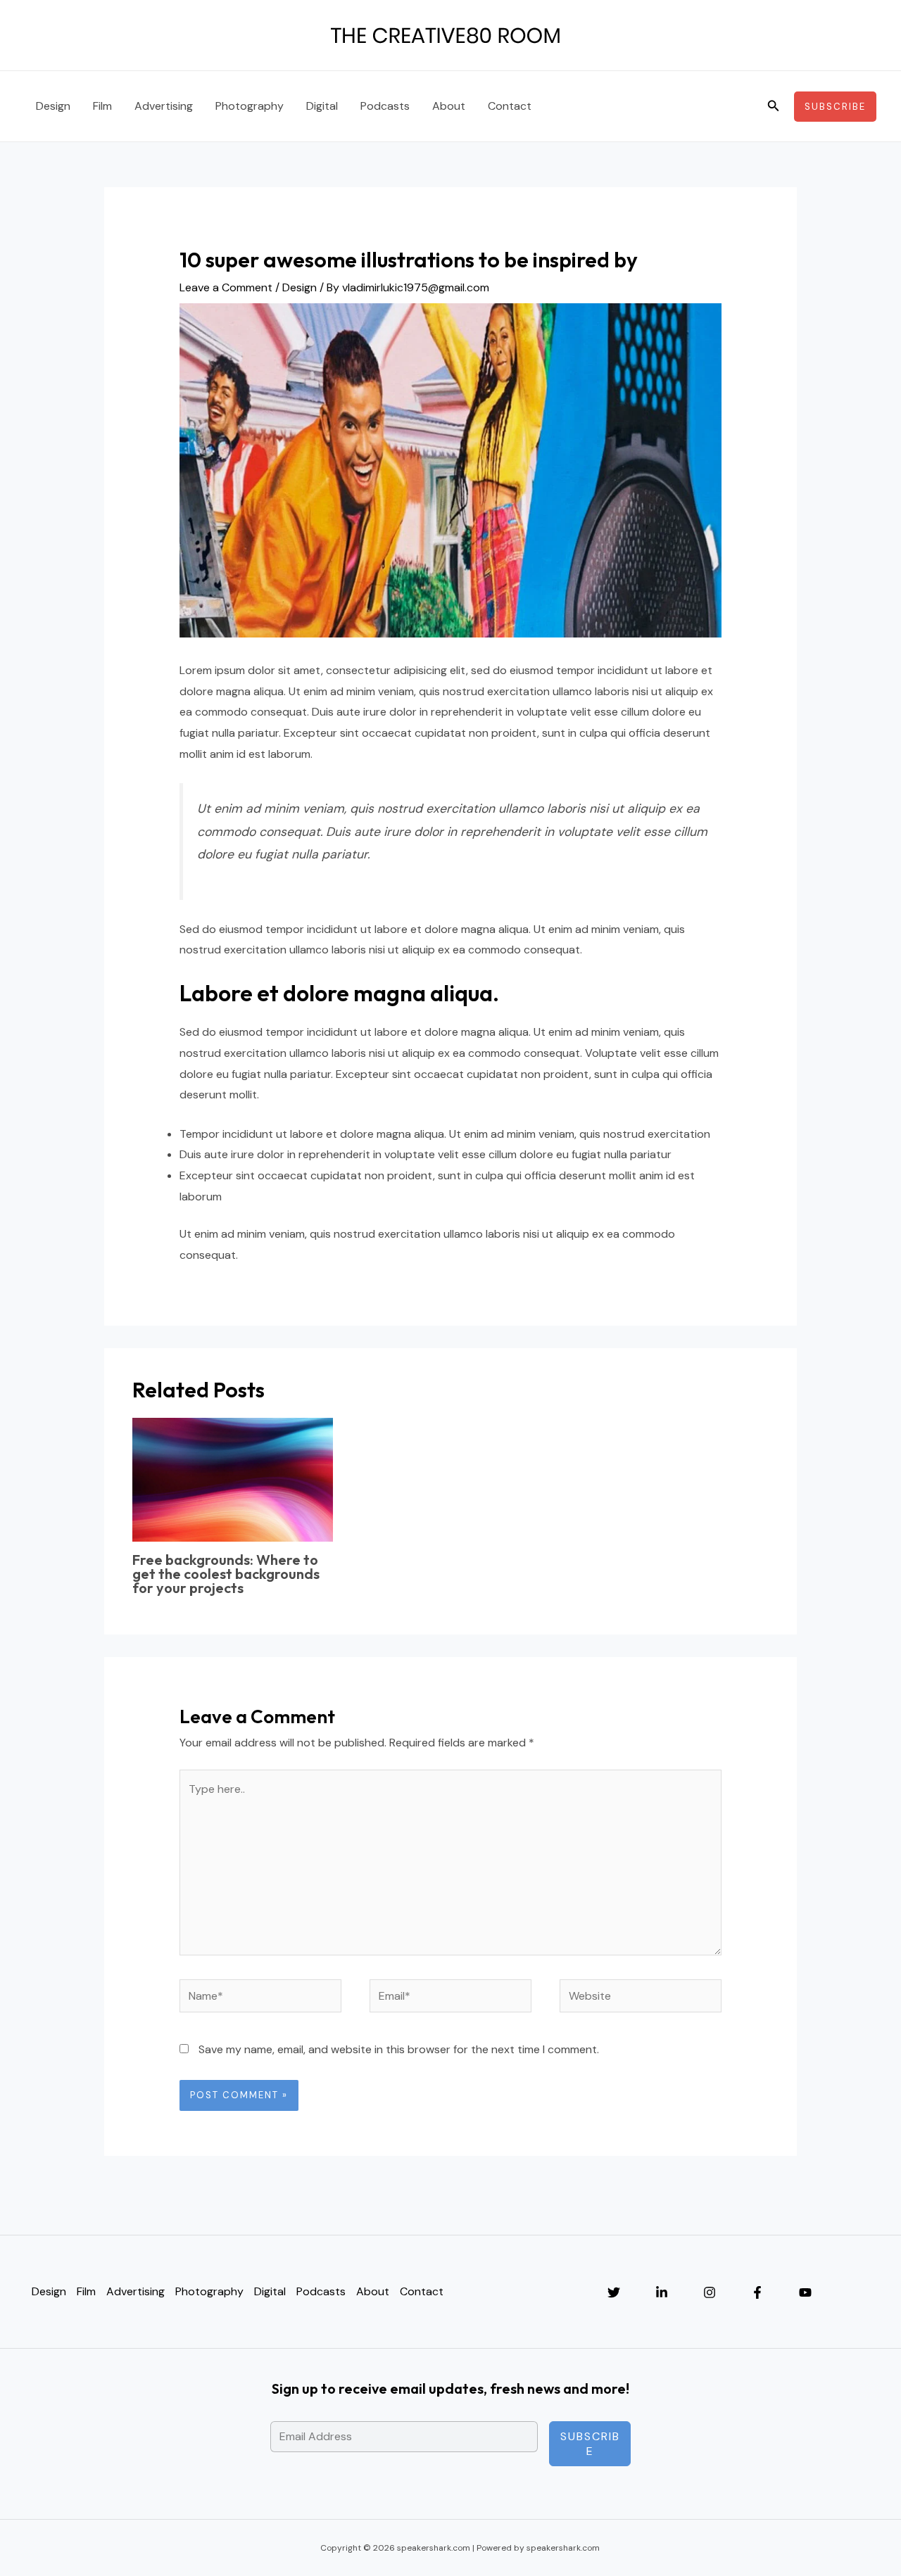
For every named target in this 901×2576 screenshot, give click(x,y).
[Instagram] (710, 2292)
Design (53, 106)
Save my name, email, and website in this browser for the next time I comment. (399, 2049)
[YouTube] (805, 2292)
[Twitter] (614, 2292)
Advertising (164, 106)
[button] (774, 107)
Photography (250, 106)
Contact (510, 106)
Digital (322, 106)
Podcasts (385, 106)
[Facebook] (757, 2292)
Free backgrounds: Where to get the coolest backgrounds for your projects (226, 1574)
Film (102, 106)
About (449, 106)
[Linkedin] (662, 2292)
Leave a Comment (226, 287)
